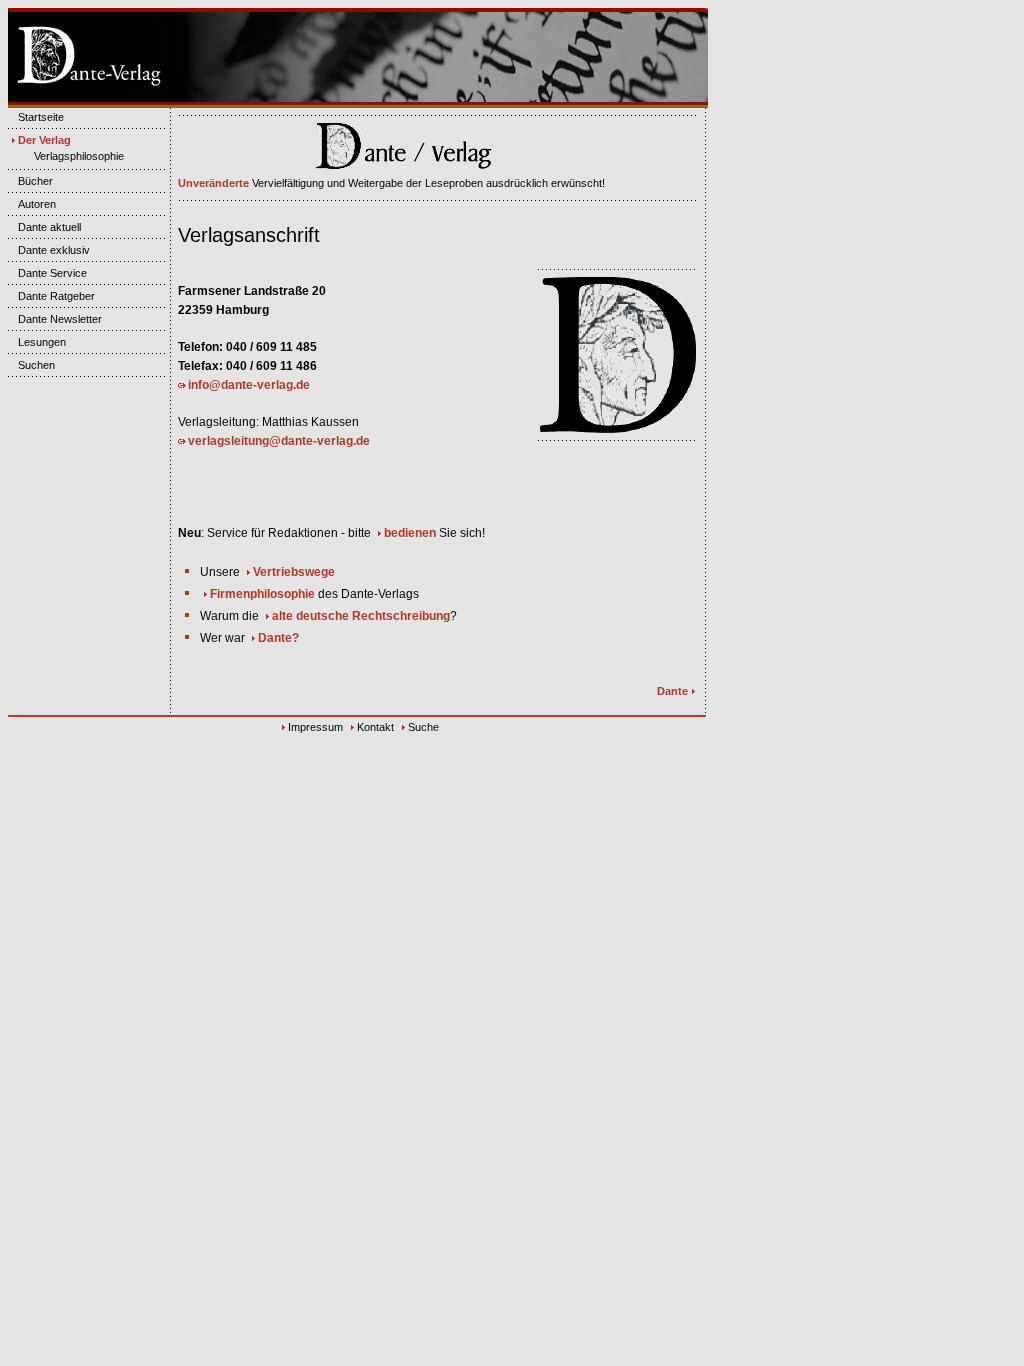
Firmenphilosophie (262, 594)
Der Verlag (44, 140)
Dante (672, 691)
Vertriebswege (294, 572)
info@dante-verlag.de (249, 385)
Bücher (35, 181)
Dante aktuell (49, 227)
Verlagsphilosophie (79, 156)
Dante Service (52, 273)
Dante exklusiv (54, 250)
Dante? (278, 638)
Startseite (41, 117)
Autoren (37, 204)
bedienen (410, 533)
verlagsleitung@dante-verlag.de (279, 441)
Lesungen (42, 342)
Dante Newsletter (60, 319)
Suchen (36, 365)
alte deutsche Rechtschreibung (361, 616)
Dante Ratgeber (56, 296)
